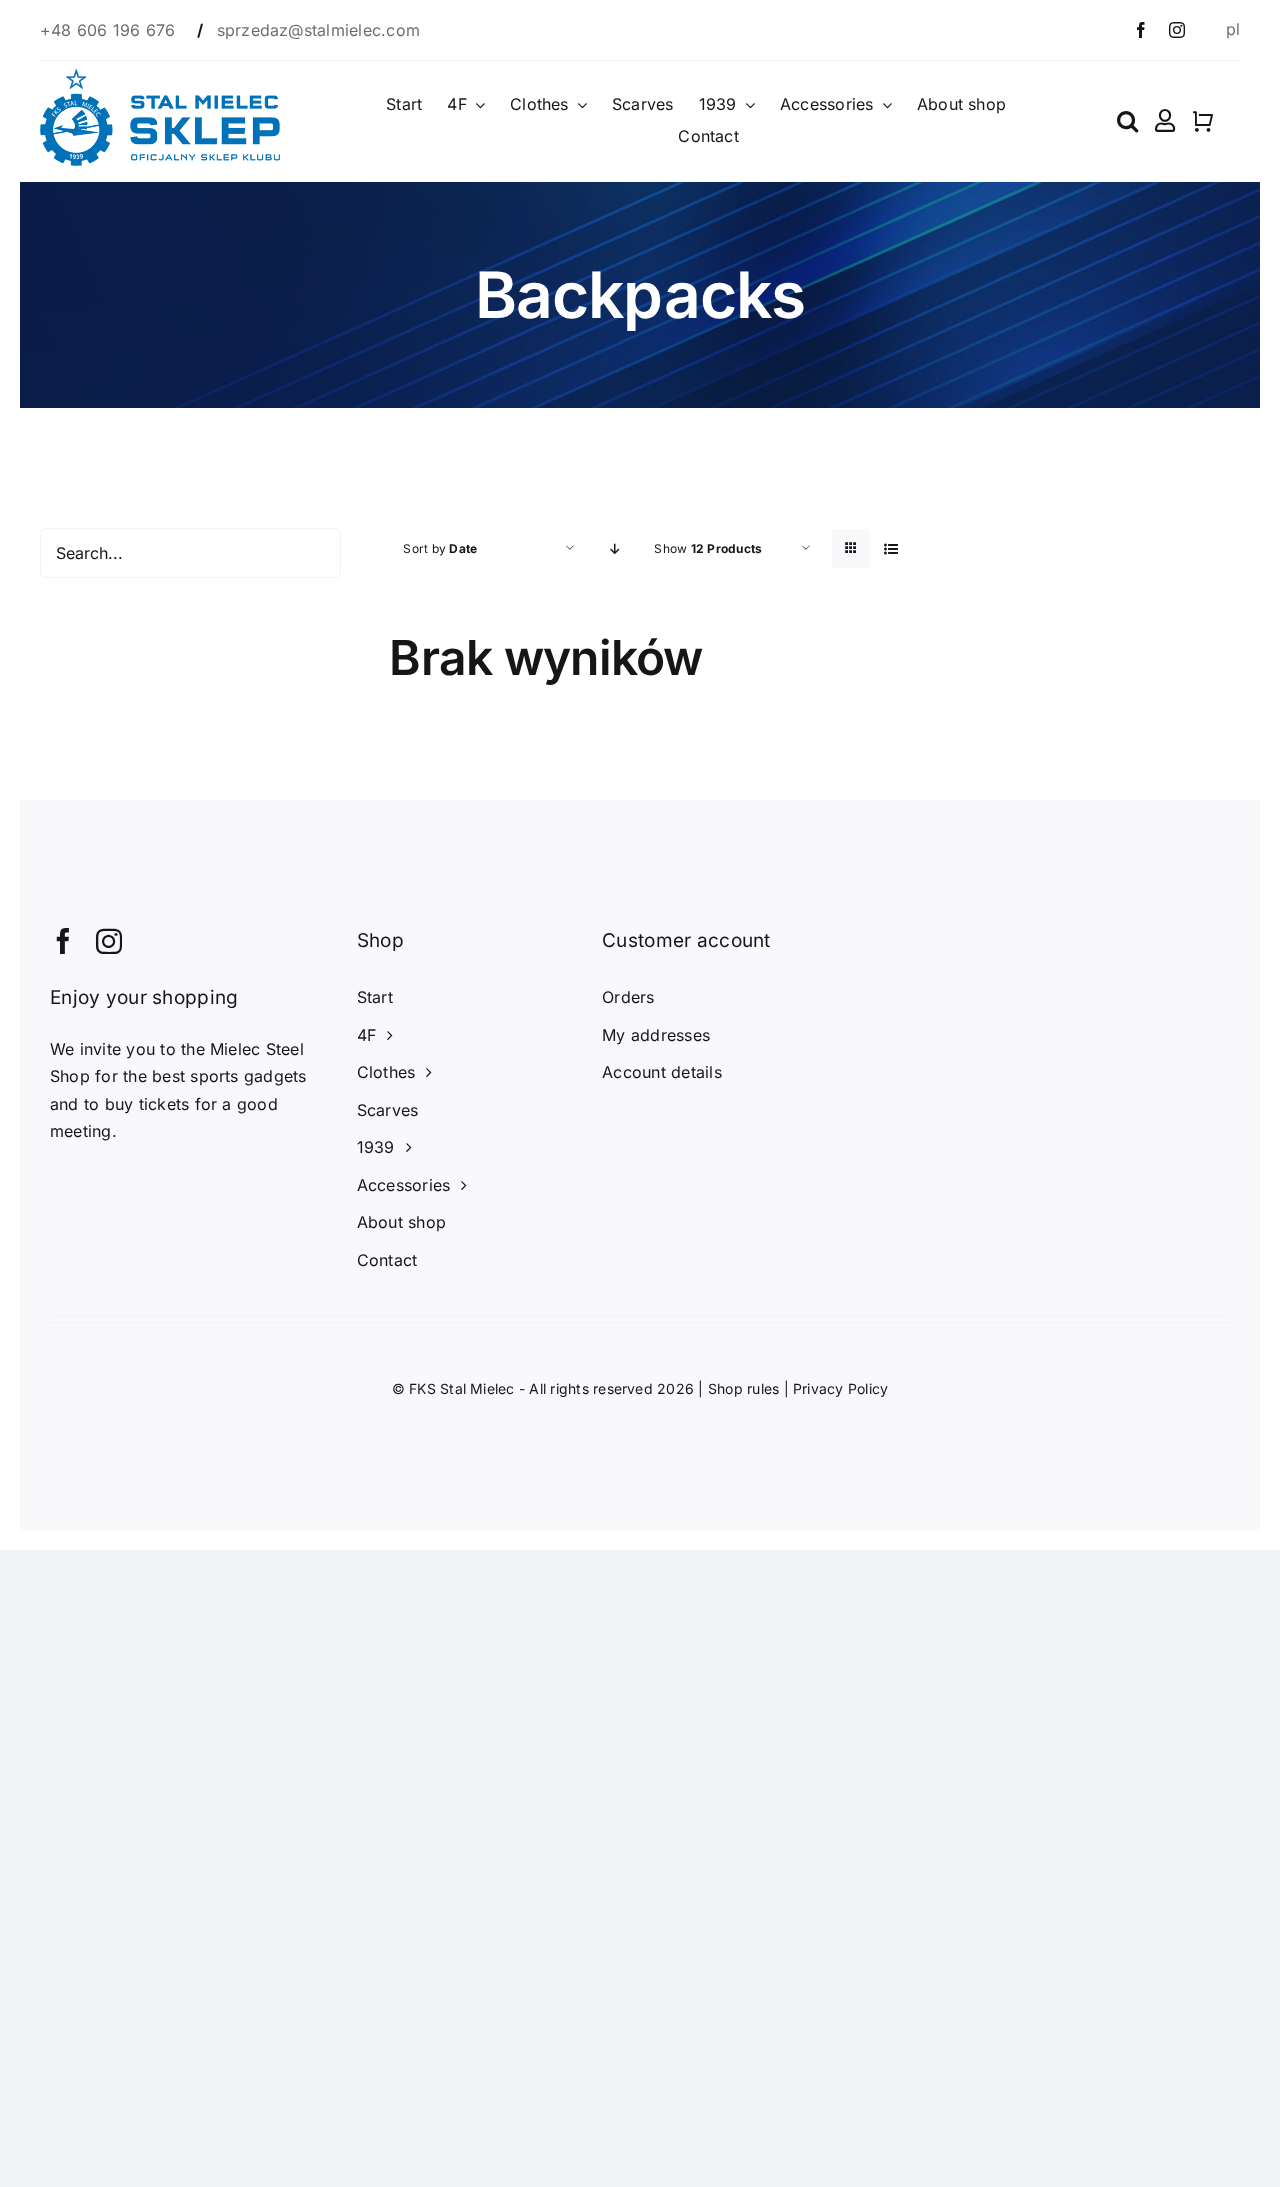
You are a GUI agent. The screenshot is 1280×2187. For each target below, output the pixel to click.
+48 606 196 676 (110, 30)
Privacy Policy (840, 1388)
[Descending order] (614, 548)
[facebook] (1141, 30)
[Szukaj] (1127, 121)
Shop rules (743, 1388)
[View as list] (890, 548)
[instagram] (1177, 30)
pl (1233, 29)
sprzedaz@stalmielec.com (319, 30)
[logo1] (160, 77)
